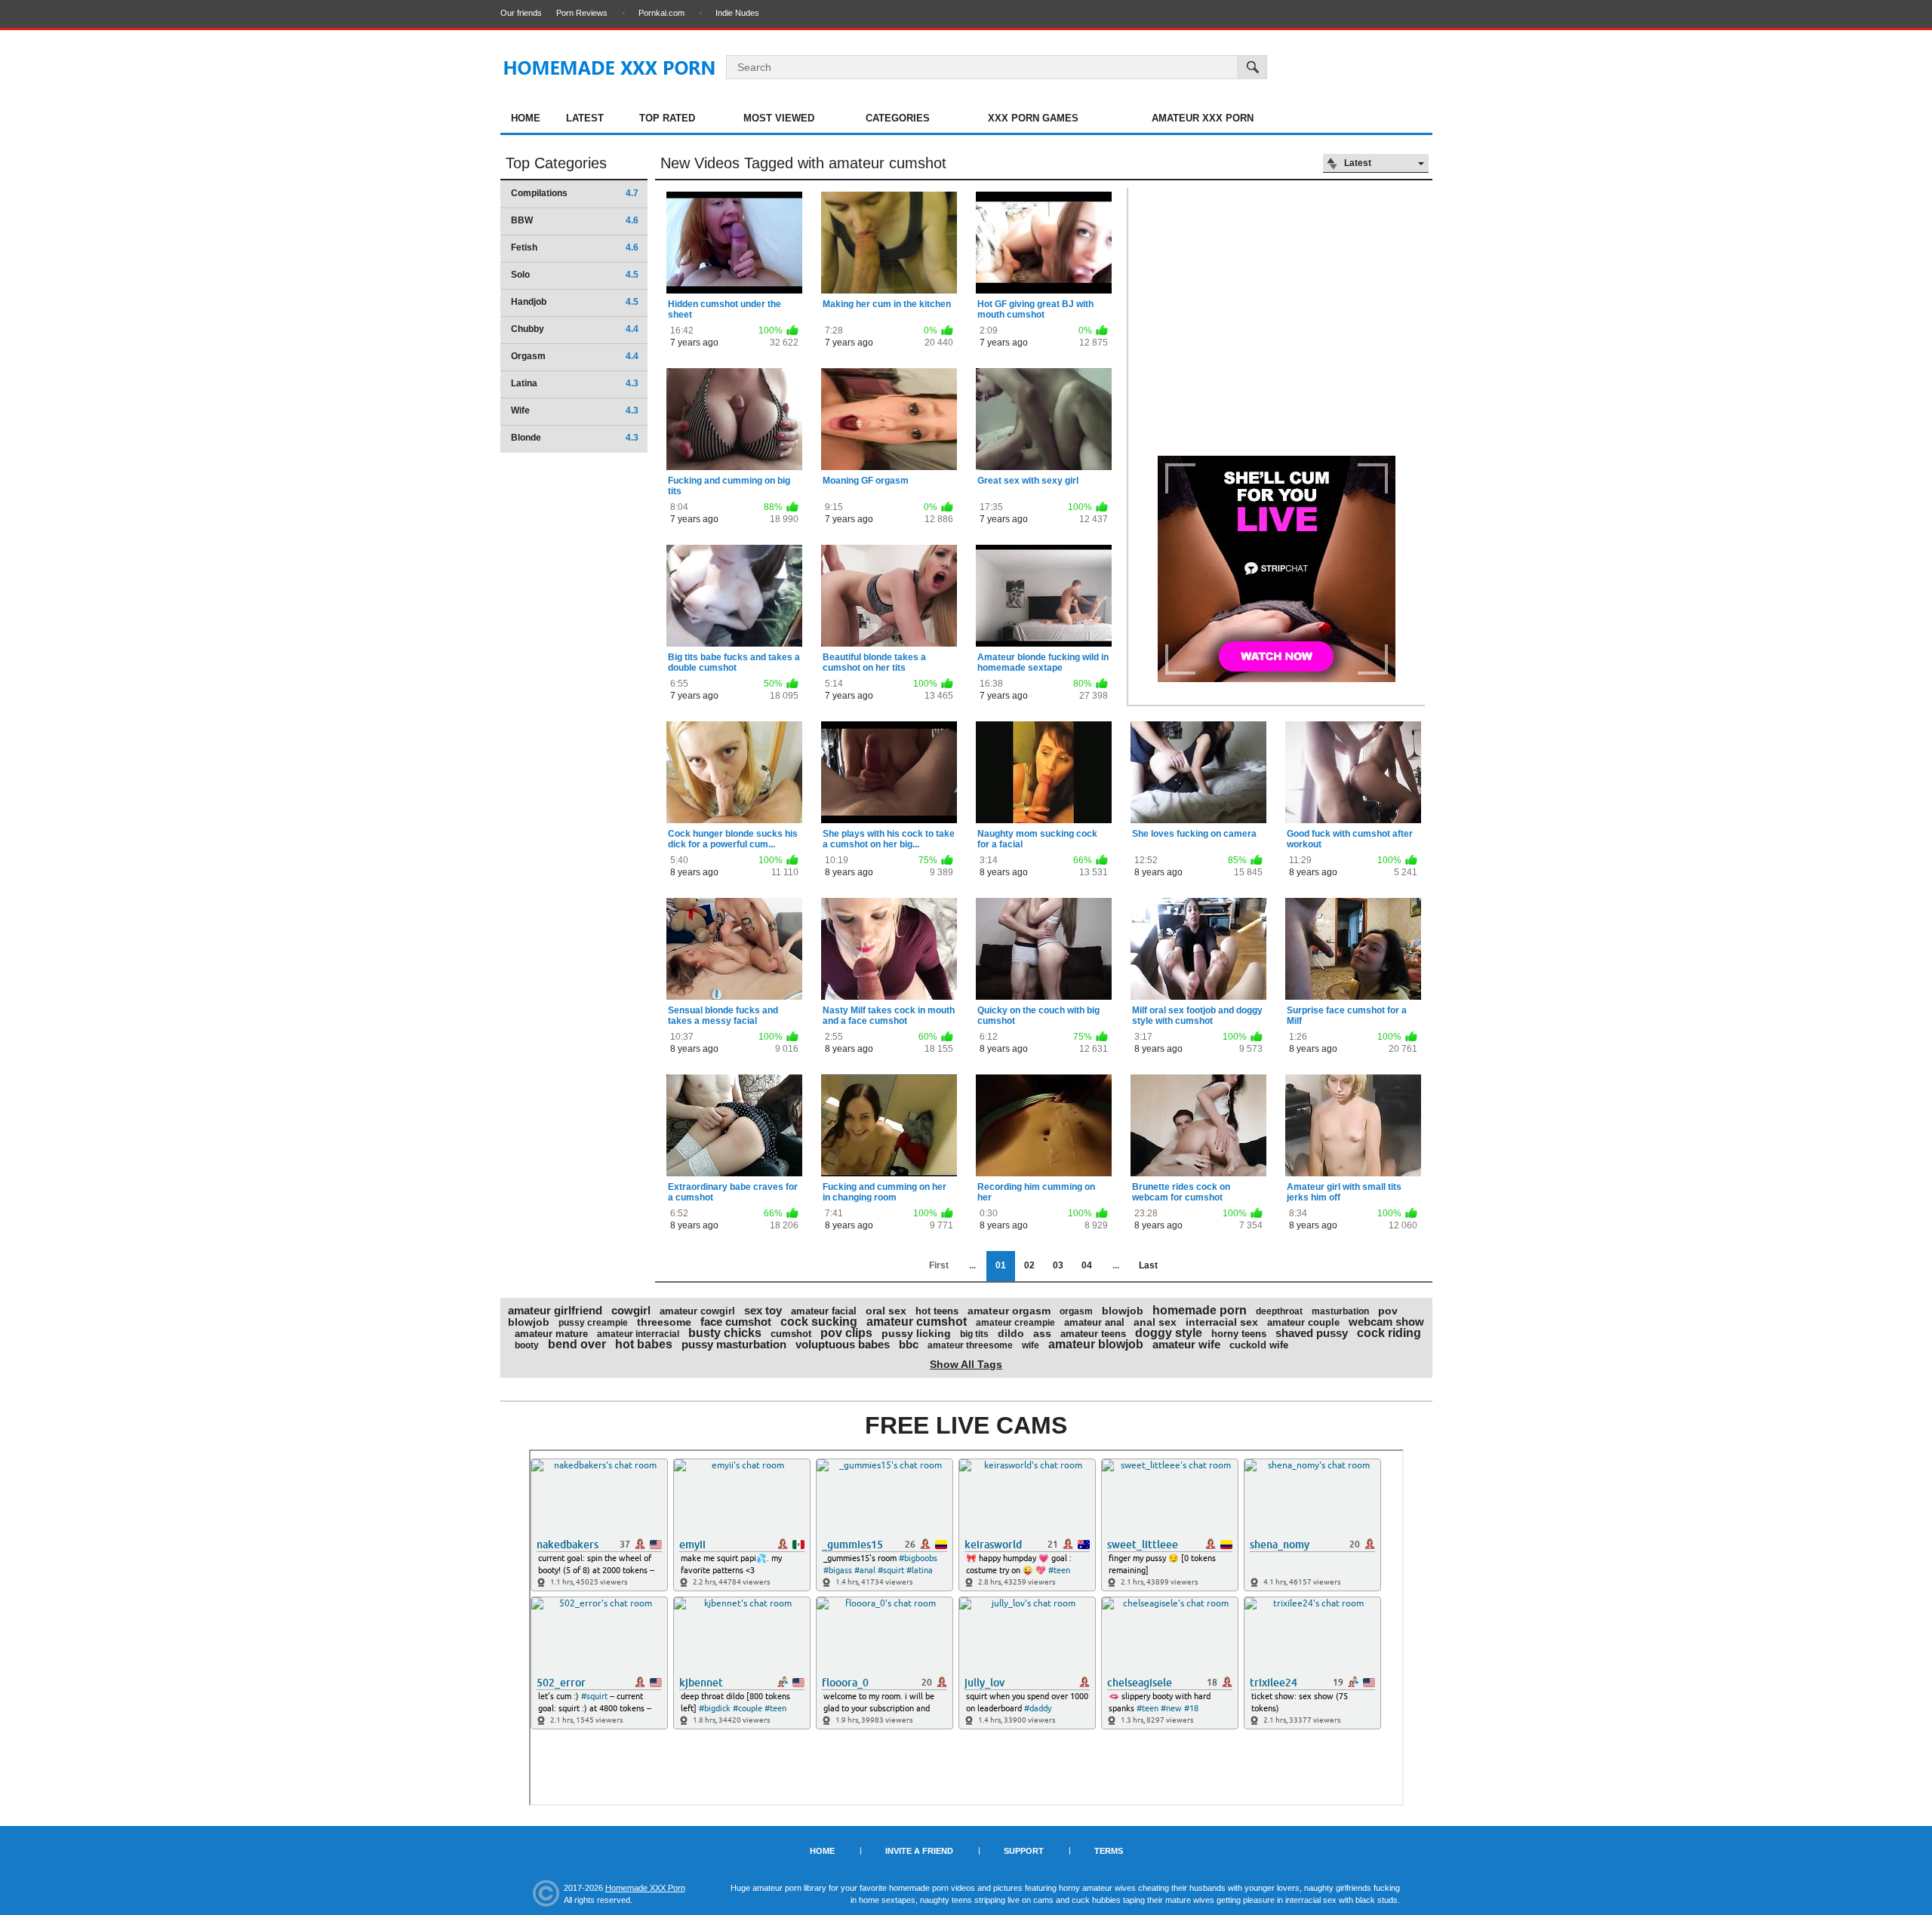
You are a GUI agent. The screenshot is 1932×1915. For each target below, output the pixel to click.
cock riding (1389, 1333)
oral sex (886, 1311)
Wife (575, 410)
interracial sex (1222, 1322)
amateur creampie (1015, 1323)
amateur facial (824, 1311)
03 (1058, 1265)
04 (1087, 1265)
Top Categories (556, 163)
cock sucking (819, 1322)
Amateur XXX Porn (1203, 118)
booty (527, 1345)
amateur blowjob (1096, 1344)
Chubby (575, 329)
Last (1148, 1265)
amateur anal (1094, 1322)
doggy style (1169, 1333)
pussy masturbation (734, 1344)
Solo (575, 275)
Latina (575, 383)
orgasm (1076, 1311)
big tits (974, 1334)
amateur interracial (638, 1334)
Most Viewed (779, 118)
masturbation (1340, 1311)
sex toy (763, 1310)
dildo (1011, 1333)
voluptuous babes (843, 1344)
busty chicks (725, 1333)
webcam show (1386, 1322)
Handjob (575, 302)
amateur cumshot (917, 1322)
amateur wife (1186, 1344)
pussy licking (916, 1333)
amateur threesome (970, 1345)
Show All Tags (966, 1364)
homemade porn (1200, 1310)
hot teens (937, 1311)
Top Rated (667, 118)
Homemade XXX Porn (645, 1888)
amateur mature (551, 1334)
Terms (1109, 1851)
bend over (577, 1344)
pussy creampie (593, 1323)
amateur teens (1093, 1334)
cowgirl (631, 1310)
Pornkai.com (661, 13)
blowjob (1123, 1311)
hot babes (644, 1344)
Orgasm (575, 356)
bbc (909, 1344)
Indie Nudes (737, 13)
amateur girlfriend (555, 1310)
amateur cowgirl (697, 1311)
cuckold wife (1259, 1345)
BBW (575, 220)
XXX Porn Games (1033, 118)
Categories (898, 118)
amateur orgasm (1009, 1311)
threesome (664, 1322)
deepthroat (1279, 1311)
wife (1031, 1345)
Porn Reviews (582, 13)
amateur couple (1303, 1322)
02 (1029, 1265)
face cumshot (736, 1322)
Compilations (575, 193)
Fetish (575, 247)
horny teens (1239, 1334)
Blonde (575, 438)
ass (1042, 1333)
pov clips (846, 1333)
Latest (585, 118)
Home (526, 118)
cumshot (791, 1334)
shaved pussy (1312, 1333)
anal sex (1155, 1322)
